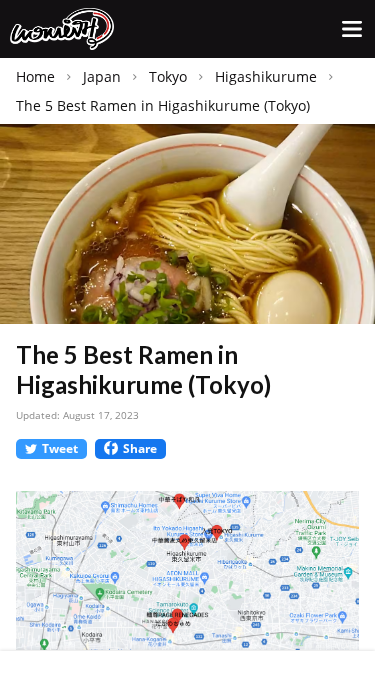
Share (140, 448)
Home (35, 76)
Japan (102, 76)
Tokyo (168, 76)
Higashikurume (266, 76)
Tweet (60, 448)
